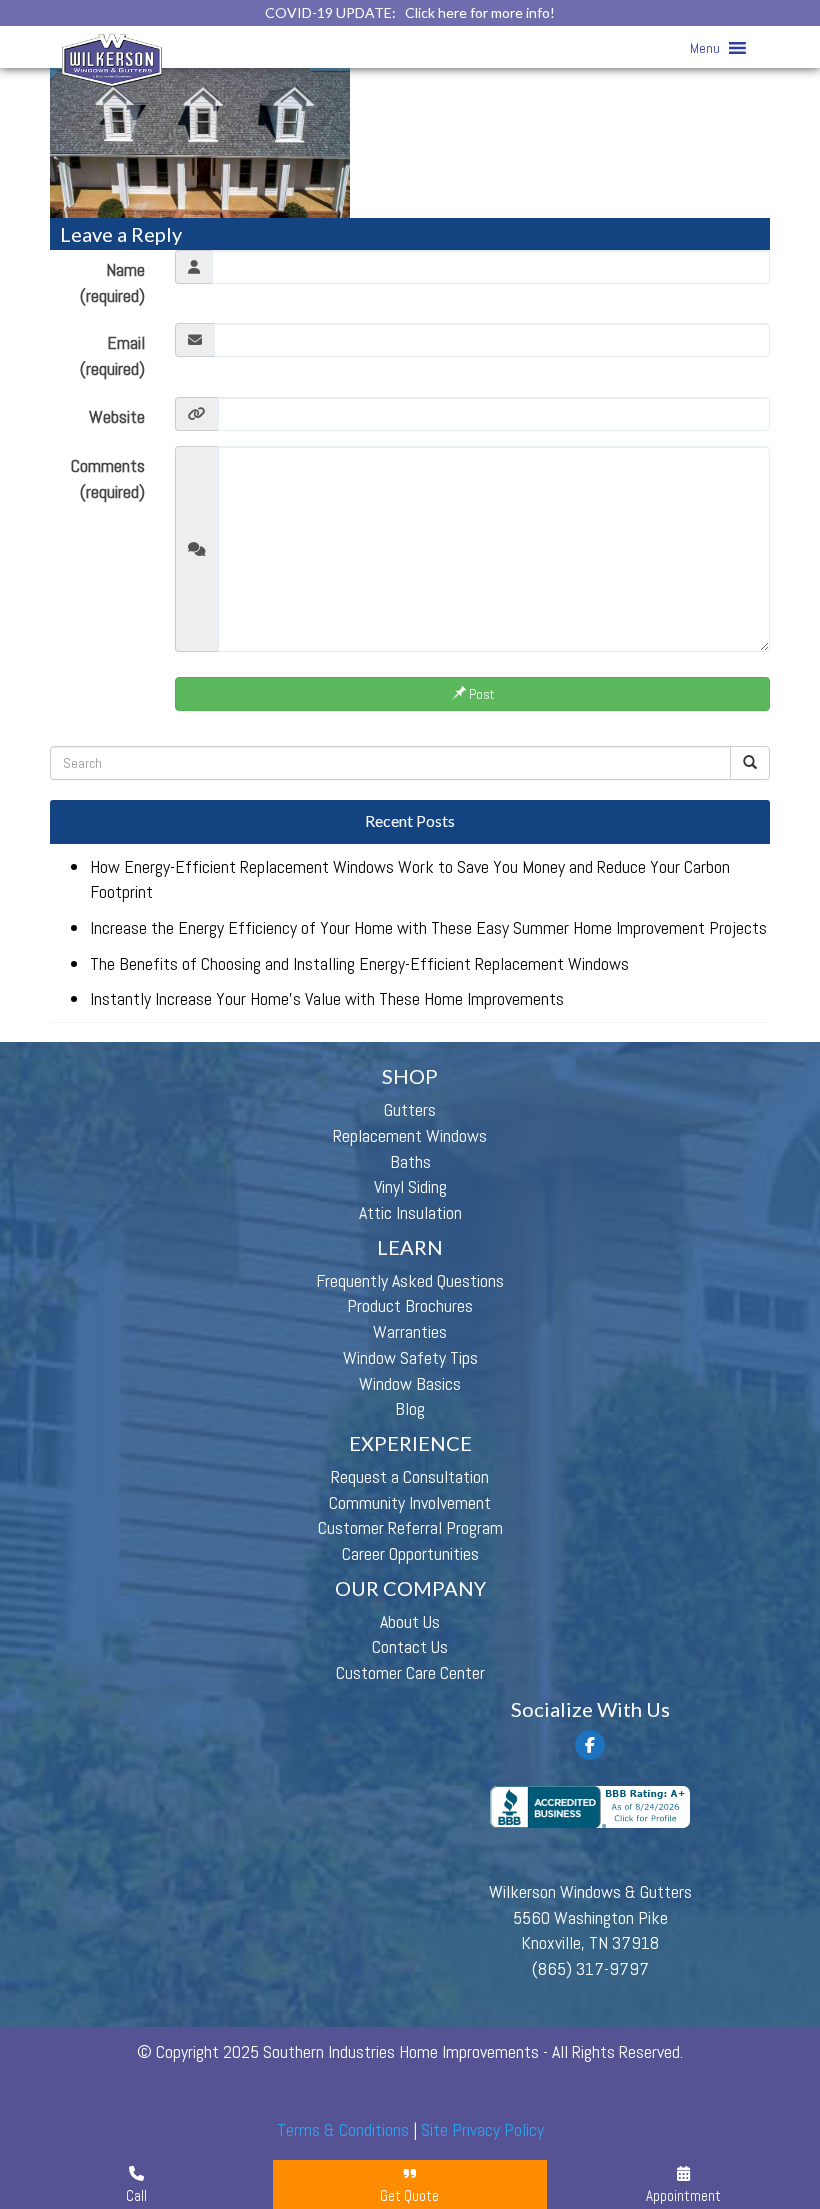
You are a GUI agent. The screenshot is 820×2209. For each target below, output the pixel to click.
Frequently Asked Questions (410, 1280)
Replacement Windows (410, 1135)
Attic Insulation (410, 1212)
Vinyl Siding (410, 1186)
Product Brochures (410, 1305)
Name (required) (112, 282)
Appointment (683, 2195)
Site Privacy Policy (482, 2129)
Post (480, 694)
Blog (410, 1408)
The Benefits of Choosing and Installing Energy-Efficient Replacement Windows (359, 963)
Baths (410, 1161)
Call (136, 2195)
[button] (705, 48)
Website (117, 416)
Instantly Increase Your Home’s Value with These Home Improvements (327, 998)
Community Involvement (410, 1502)
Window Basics (410, 1383)
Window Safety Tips (410, 1357)
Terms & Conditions (343, 2129)
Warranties (410, 1331)
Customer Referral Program (410, 1527)
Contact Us (410, 1646)
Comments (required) (108, 478)
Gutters (410, 1109)
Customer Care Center (410, 1672)
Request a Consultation (410, 1476)
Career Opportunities (410, 1553)
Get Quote (409, 2195)
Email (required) (112, 355)
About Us (410, 1621)
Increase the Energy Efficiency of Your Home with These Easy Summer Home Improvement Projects (428, 927)
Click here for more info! (480, 12)
